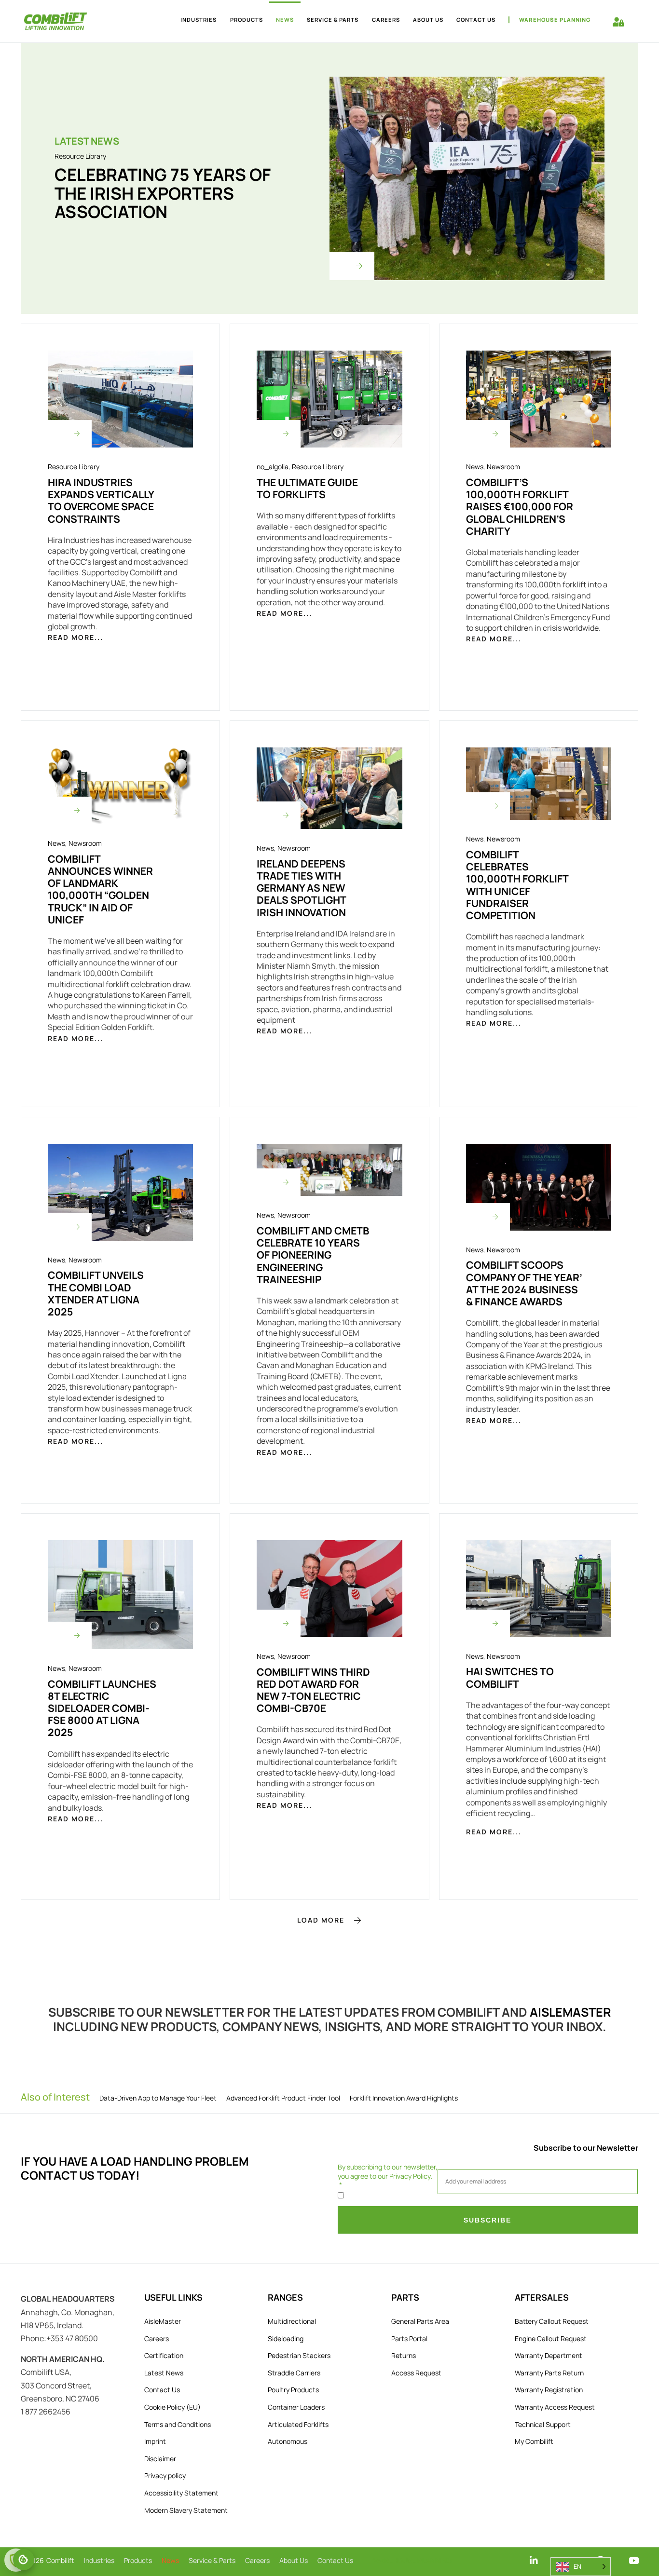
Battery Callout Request (552, 2321)
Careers (386, 20)
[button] (329, 1920)
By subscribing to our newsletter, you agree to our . (388, 2171)
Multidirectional (292, 2321)
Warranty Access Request (555, 2407)
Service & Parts (333, 20)
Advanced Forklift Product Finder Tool (283, 2098)
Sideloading (286, 2339)
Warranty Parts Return (549, 2373)
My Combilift (534, 2441)
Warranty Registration (549, 2390)
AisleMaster (570, 2012)
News (285, 20)
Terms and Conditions (178, 2424)
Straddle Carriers (294, 2373)
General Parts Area (420, 2321)
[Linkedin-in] (534, 2560)
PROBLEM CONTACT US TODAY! (135, 2168)
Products (247, 20)
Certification (164, 2355)
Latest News (164, 2373)
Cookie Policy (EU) (172, 2407)
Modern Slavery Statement (186, 2510)
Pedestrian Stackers (299, 2355)
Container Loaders (296, 2407)
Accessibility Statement (181, 2493)
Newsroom (503, 467)
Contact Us (476, 20)
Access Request (416, 2373)
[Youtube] (634, 2560)
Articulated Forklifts (298, 2424)
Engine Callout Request (551, 2339)
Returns (404, 2355)
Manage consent (24, 2560)
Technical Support (543, 2424)
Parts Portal (409, 2339)
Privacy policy (165, 2475)
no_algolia (273, 467)
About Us (428, 20)
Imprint (155, 2441)
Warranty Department (549, 2355)
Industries (199, 20)
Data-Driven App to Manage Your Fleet (158, 2098)
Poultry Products (293, 2390)
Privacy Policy (410, 2176)
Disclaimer (160, 2459)
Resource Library (80, 156)
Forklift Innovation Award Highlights (404, 2098)
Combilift (60, 2560)
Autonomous (288, 2441)
